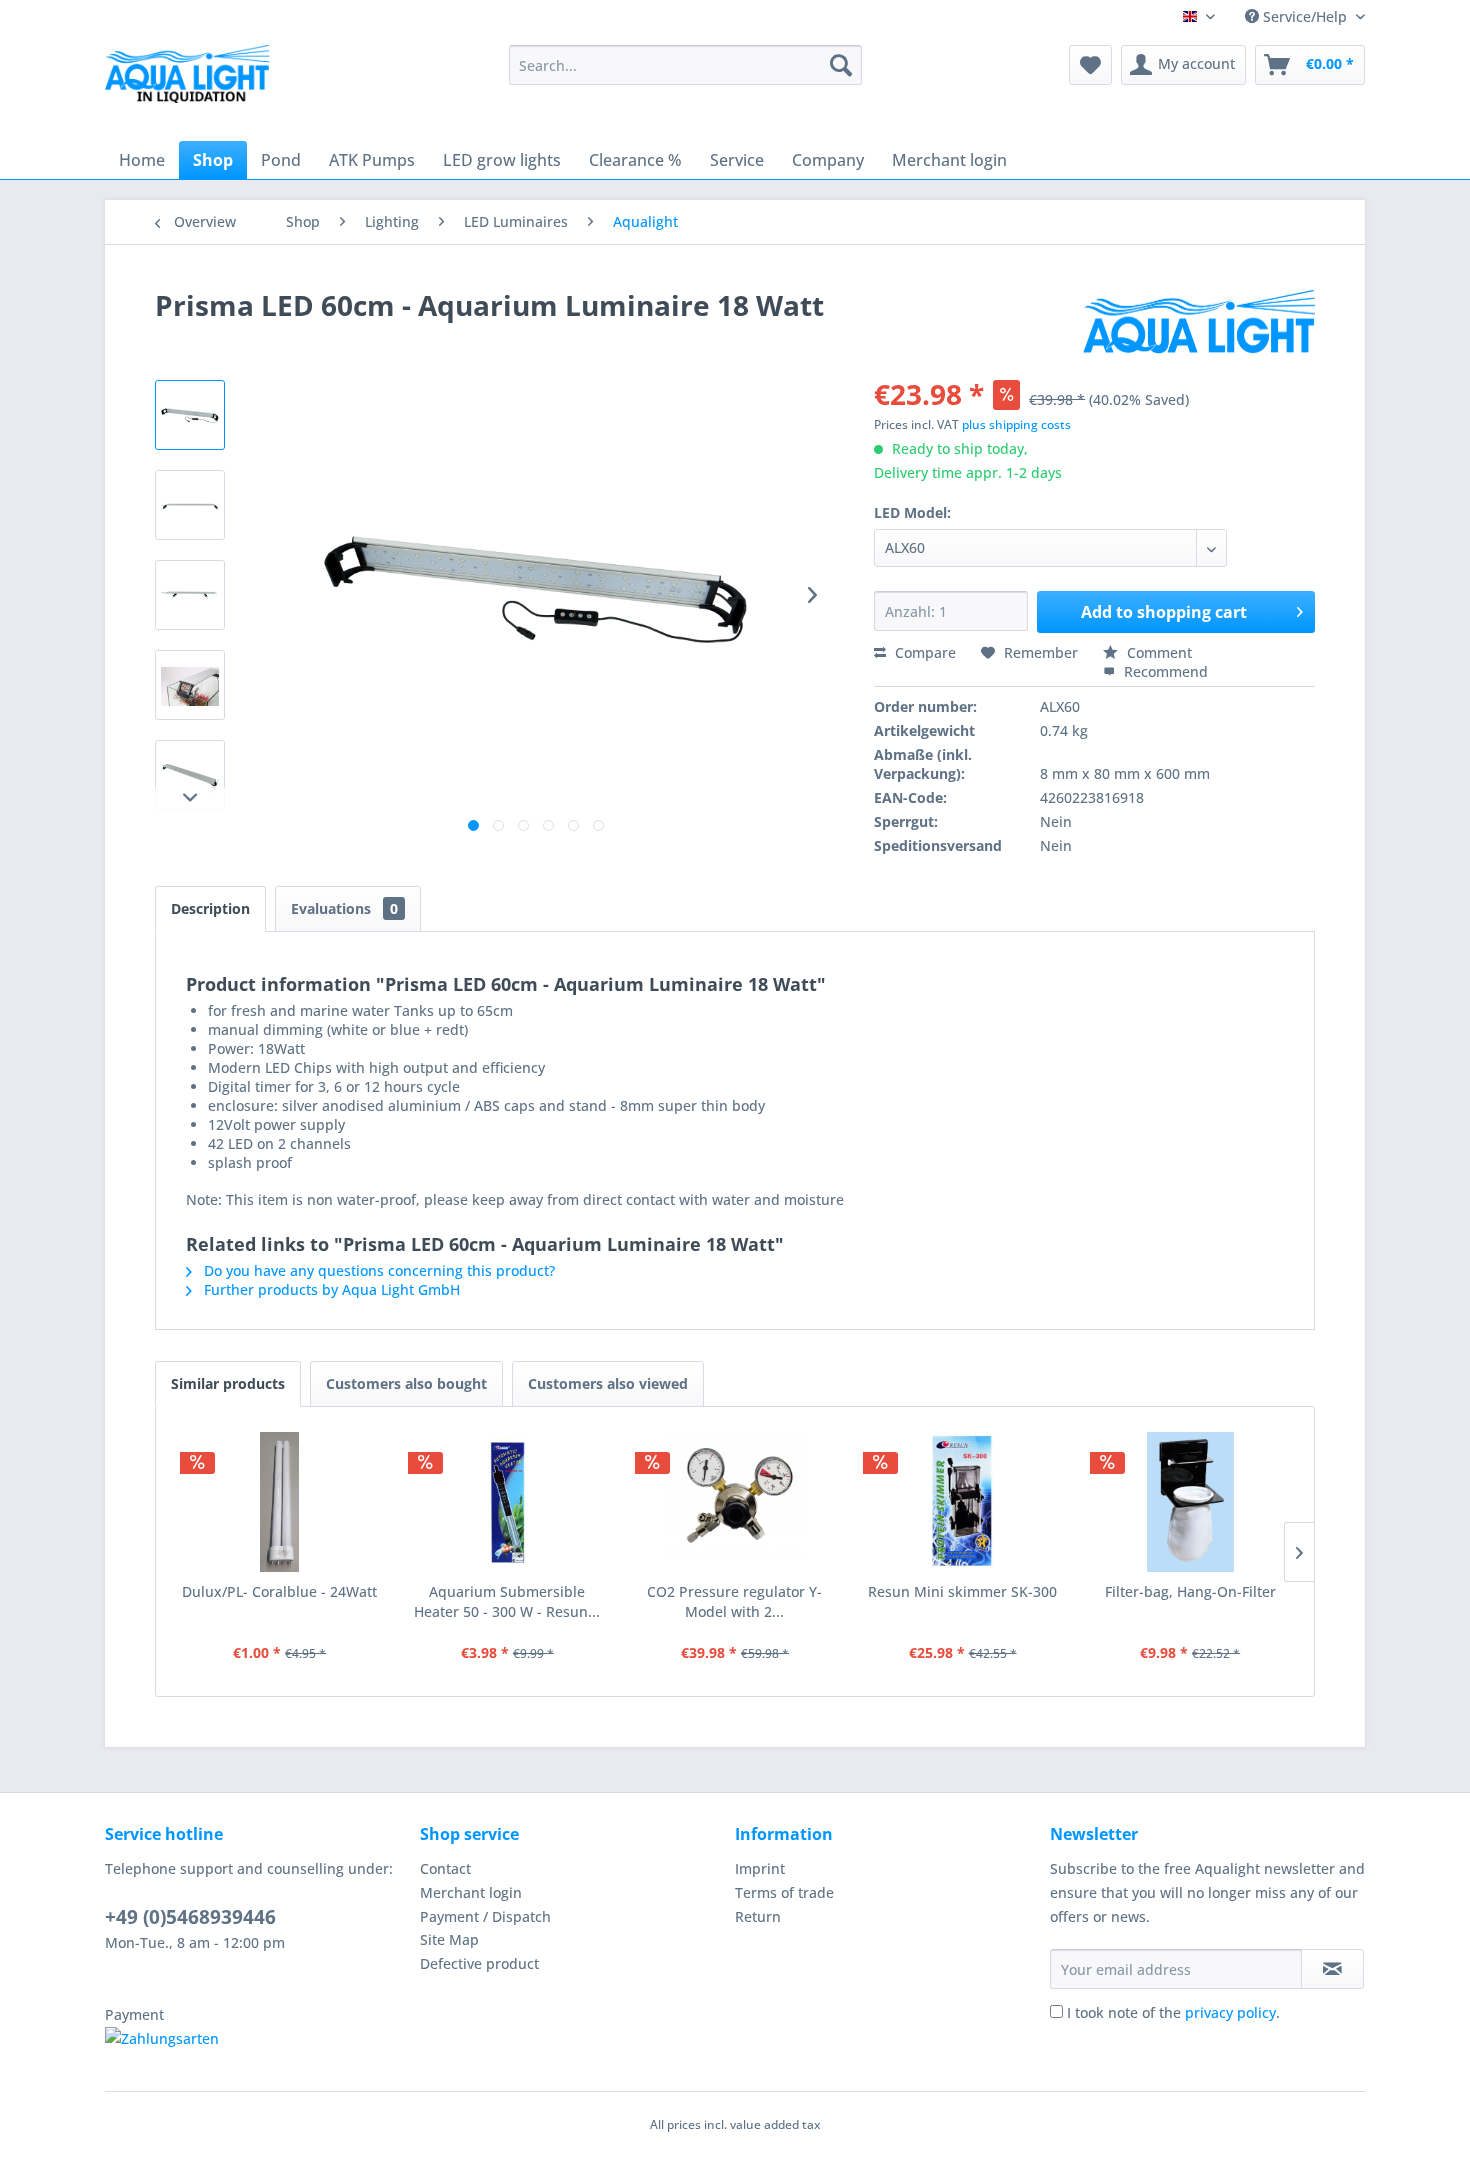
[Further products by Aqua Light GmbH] (1199, 325)
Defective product (479, 1963)
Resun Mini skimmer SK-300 (962, 1591)
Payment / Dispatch (485, 1916)
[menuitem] (685, 65)
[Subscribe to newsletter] (1332, 1969)
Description (210, 908)
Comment (1157, 652)
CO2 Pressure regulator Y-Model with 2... (734, 1601)
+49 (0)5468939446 (190, 1917)
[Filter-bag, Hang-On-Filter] (1190, 1502)
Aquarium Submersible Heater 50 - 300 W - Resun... (507, 1601)
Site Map (449, 1939)
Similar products (228, 1383)
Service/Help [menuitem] (1305, 16)
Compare (923, 652)
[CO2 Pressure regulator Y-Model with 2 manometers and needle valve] (735, 1502)
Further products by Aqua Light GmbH (330, 1289)
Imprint (760, 1868)
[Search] (841, 65)
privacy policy (1230, 2012)
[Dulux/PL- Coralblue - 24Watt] (280, 1502)
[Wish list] (1090, 65)
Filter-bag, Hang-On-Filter (1190, 1591)
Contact (445, 1868)
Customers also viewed (608, 1383)
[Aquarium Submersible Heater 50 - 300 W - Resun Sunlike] (508, 1502)
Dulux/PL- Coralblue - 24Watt (279, 1591)
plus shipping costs (1016, 424)
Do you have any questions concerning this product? (377, 1270)
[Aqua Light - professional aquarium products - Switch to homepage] (194, 80)
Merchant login (471, 1892)
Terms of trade (784, 1892)
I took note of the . (1173, 2012)
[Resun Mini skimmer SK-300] (963, 1502)
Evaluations (344, 908)
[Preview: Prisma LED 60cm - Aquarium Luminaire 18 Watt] (190, 415)
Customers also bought (406, 1383)
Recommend (1164, 671)
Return (758, 1916)
